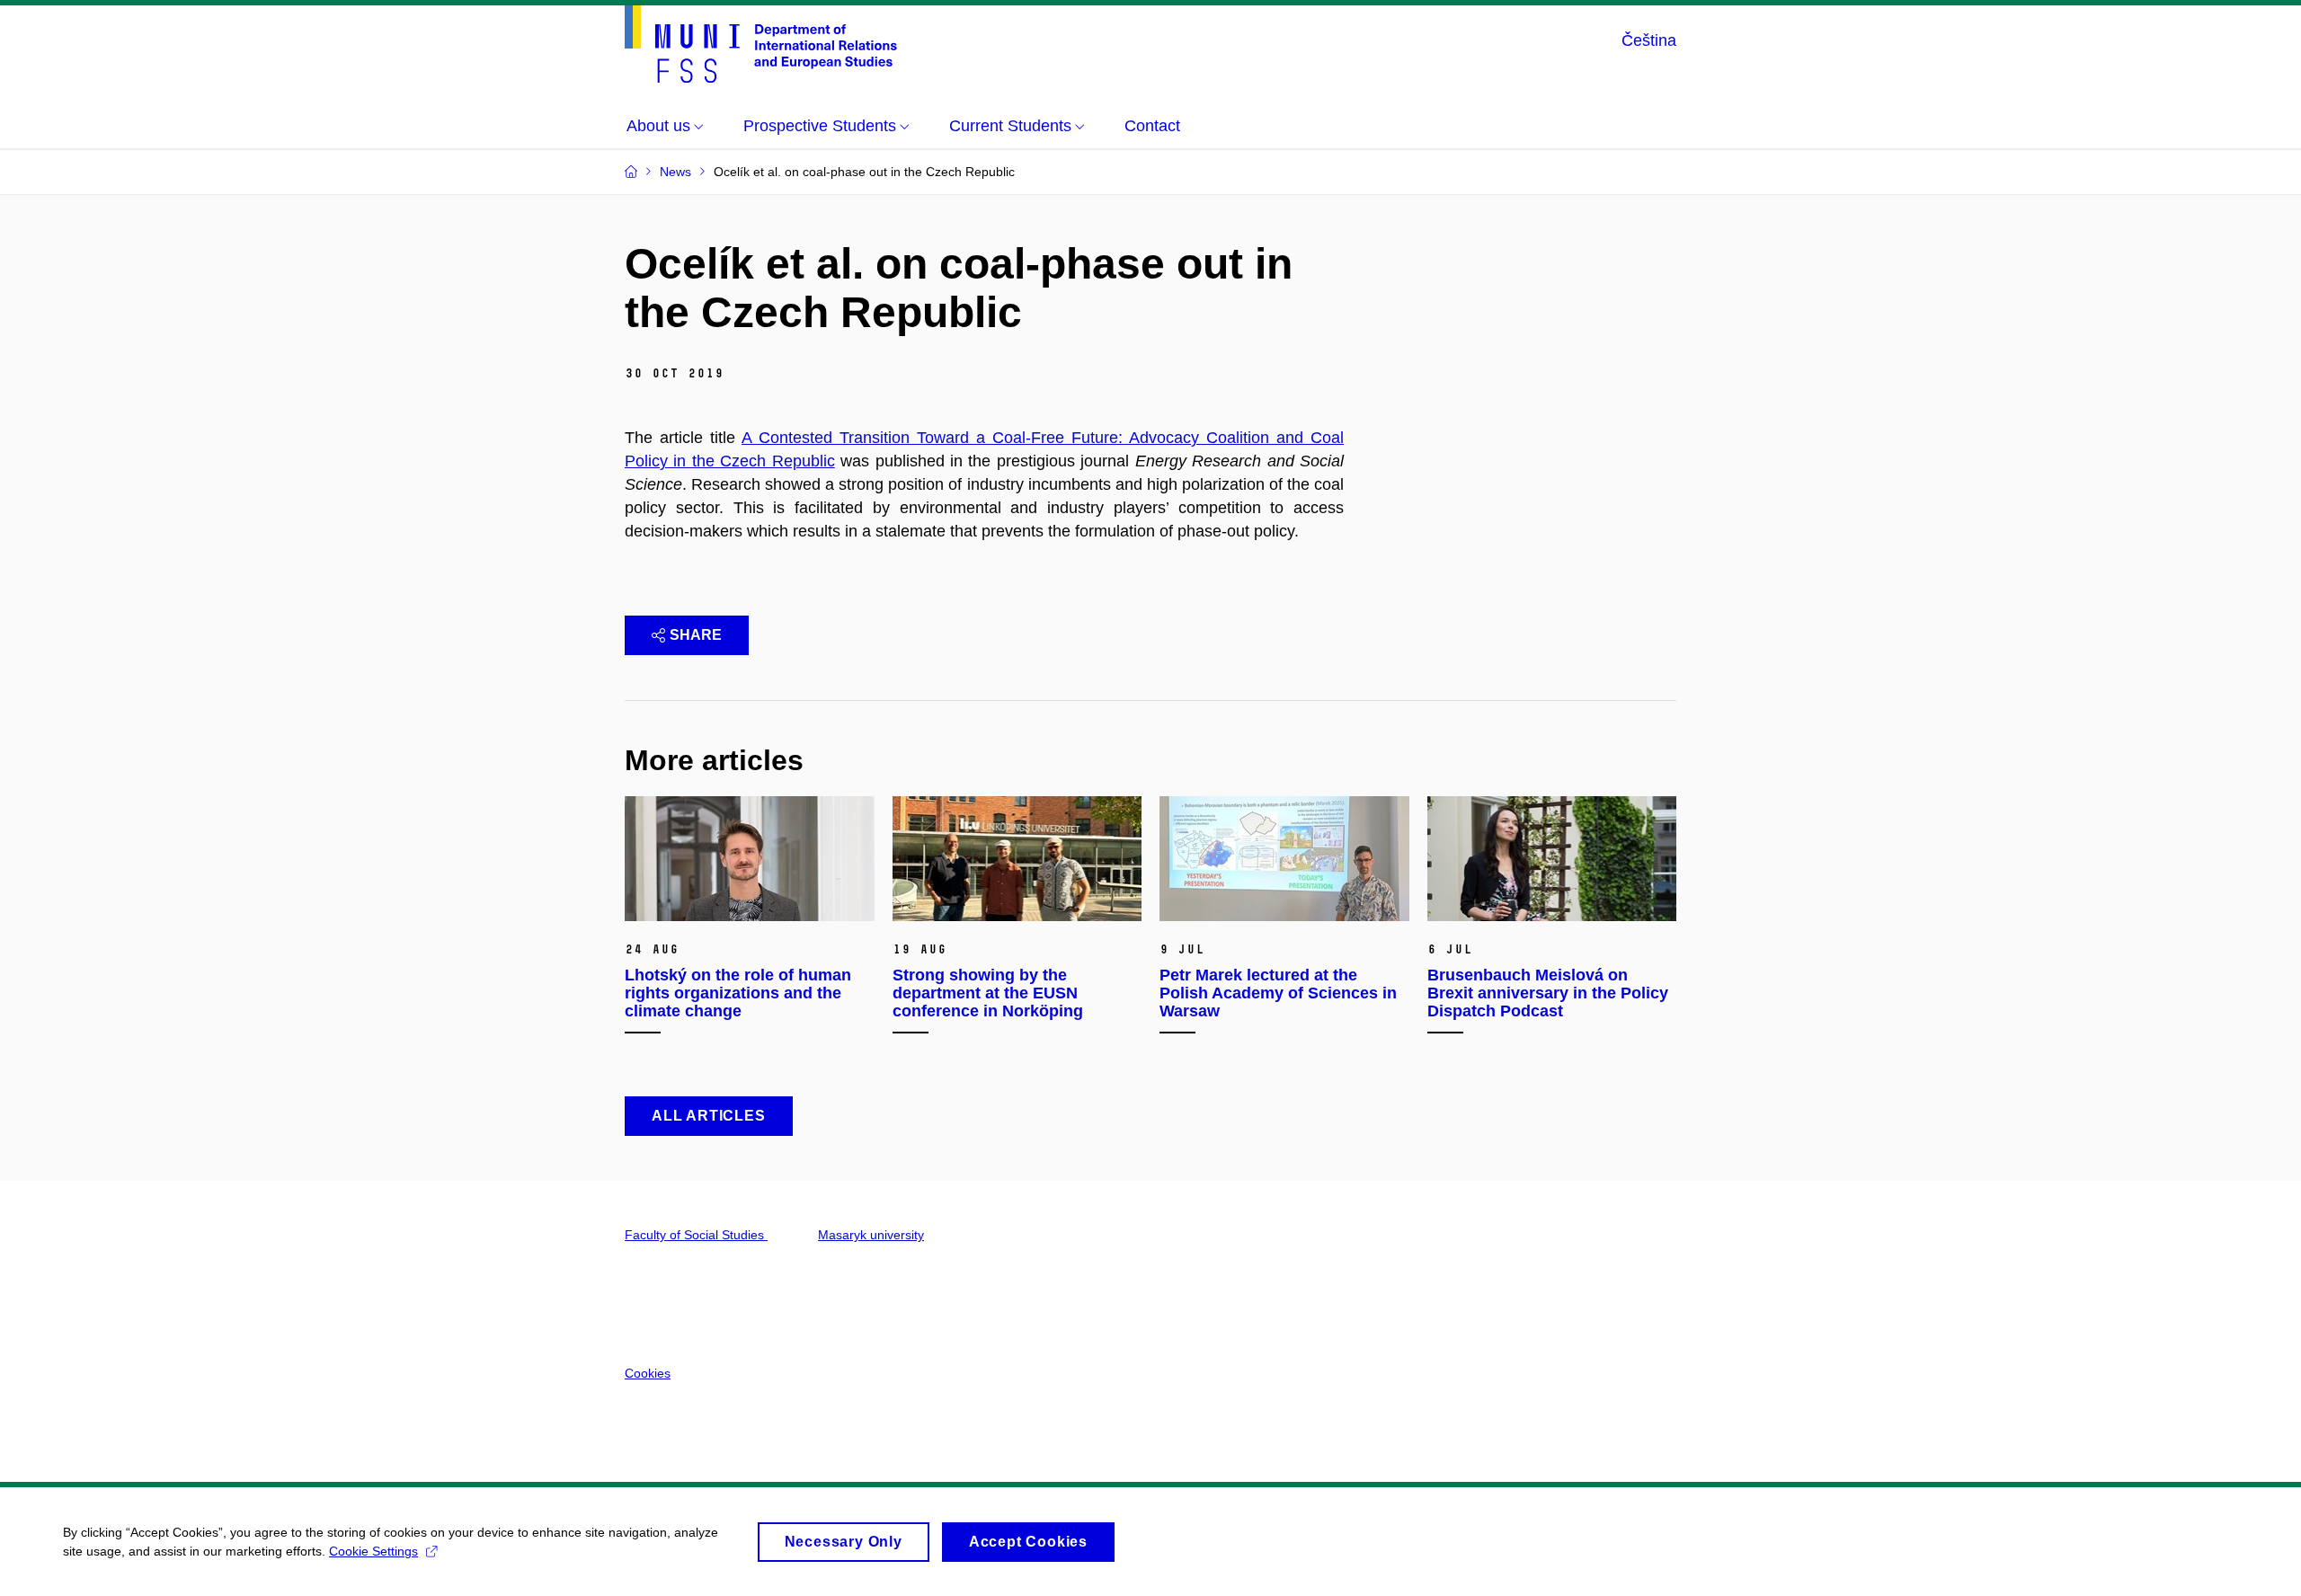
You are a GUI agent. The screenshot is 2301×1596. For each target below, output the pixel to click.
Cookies (648, 1373)
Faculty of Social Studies (696, 1235)
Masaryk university (871, 1235)
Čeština (1649, 40)
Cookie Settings (373, 1551)
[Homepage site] (761, 44)
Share (696, 635)
